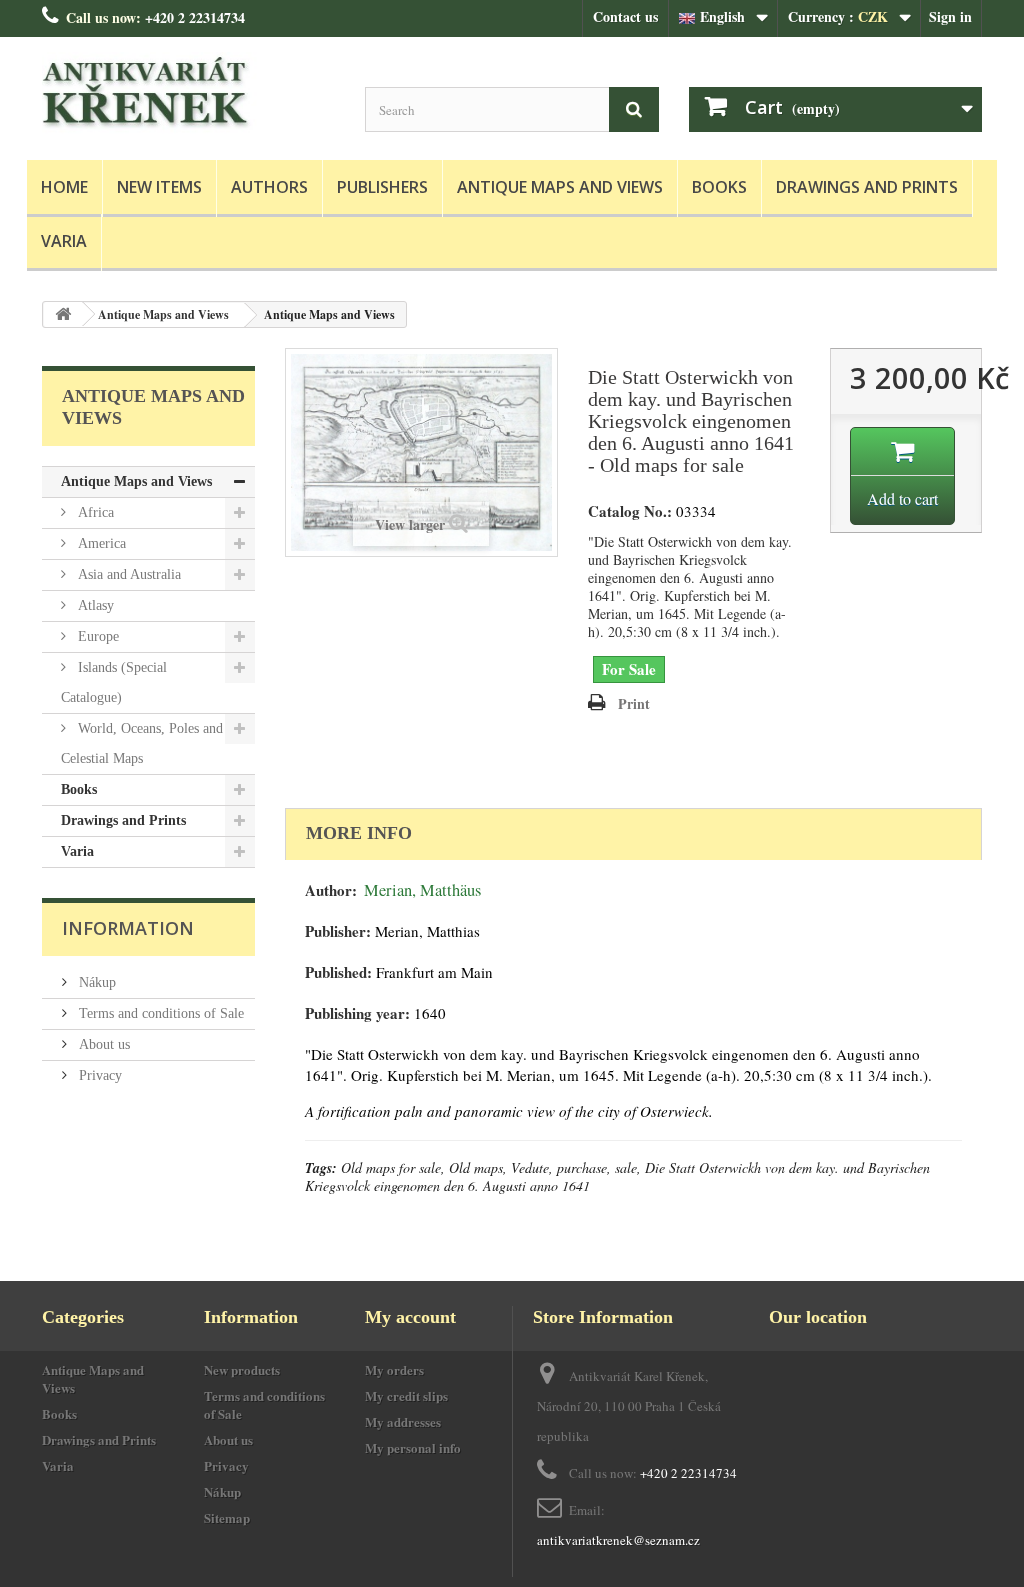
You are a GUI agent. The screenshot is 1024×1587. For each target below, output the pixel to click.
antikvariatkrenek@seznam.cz (618, 1540)
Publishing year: (357, 1013)
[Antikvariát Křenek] (188, 93)
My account (410, 1317)
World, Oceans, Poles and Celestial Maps (142, 743)
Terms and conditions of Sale (159, 1013)
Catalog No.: (630, 511)
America (100, 543)
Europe (96, 636)
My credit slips (406, 1395)
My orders (394, 1369)
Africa (94, 512)
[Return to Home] (63, 314)
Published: (338, 972)
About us (102, 1044)
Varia (64, 241)
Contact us (625, 16)
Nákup (95, 982)
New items (159, 187)
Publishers (382, 187)
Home (64, 187)
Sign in (950, 16)
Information (128, 928)
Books (719, 187)
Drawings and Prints (867, 187)
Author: (331, 890)
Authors (269, 187)
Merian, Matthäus (422, 890)
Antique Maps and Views (560, 187)
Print (634, 703)
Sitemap (227, 1517)
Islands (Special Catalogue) (114, 682)
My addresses (403, 1421)
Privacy (98, 1075)
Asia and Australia (127, 574)
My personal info (413, 1447)
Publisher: (338, 931)
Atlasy (94, 605)
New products (242, 1369)
